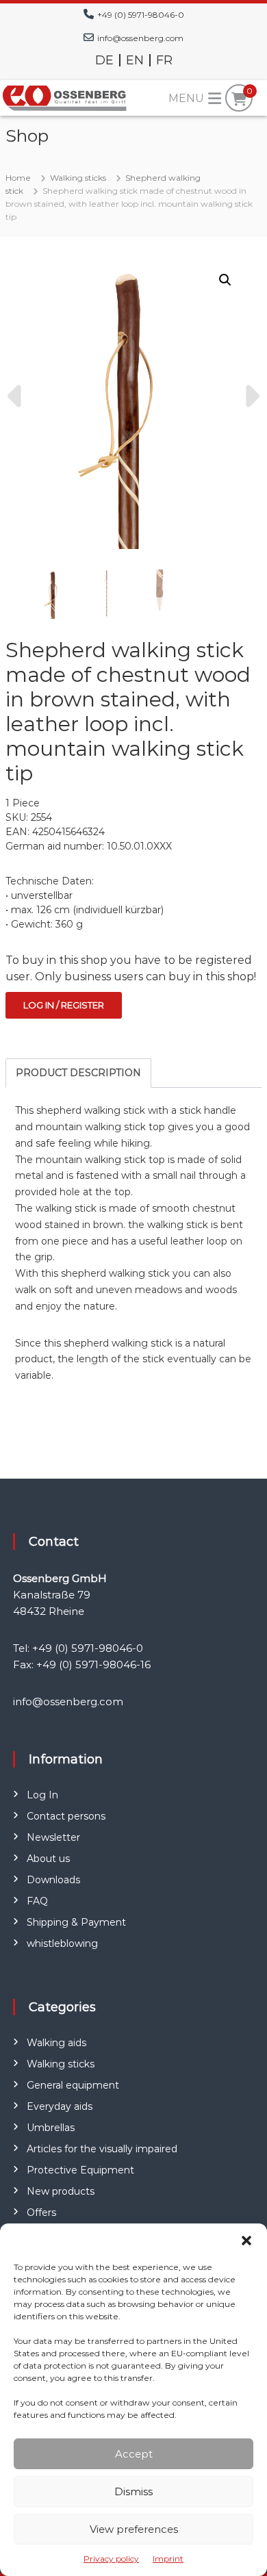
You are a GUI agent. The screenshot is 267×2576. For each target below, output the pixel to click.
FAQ (37, 1901)
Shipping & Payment (76, 1922)
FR (164, 60)
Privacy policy (111, 2559)
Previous (16, 396)
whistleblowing (62, 1943)
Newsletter (53, 1837)
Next (251, 396)
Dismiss (133, 2491)
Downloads (53, 1880)
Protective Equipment (80, 2170)
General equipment (73, 2085)
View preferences (134, 2529)
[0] (239, 99)
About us (48, 1859)
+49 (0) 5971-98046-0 (141, 15)
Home (18, 178)
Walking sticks (78, 178)
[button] (246, 2241)
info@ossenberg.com (140, 38)
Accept (134, 2454)
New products (61, 2191)
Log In (42, 1795)
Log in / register (64, 1005)
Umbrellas (51, 2128)
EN (135, 60)
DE (104, 60)
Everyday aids (60, 2106)
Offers (41, 2212)
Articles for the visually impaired (102, 2149)
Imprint (168, 2559)
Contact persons (66, 1816)
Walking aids (56, 2043)
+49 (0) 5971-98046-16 (93, 1665)
